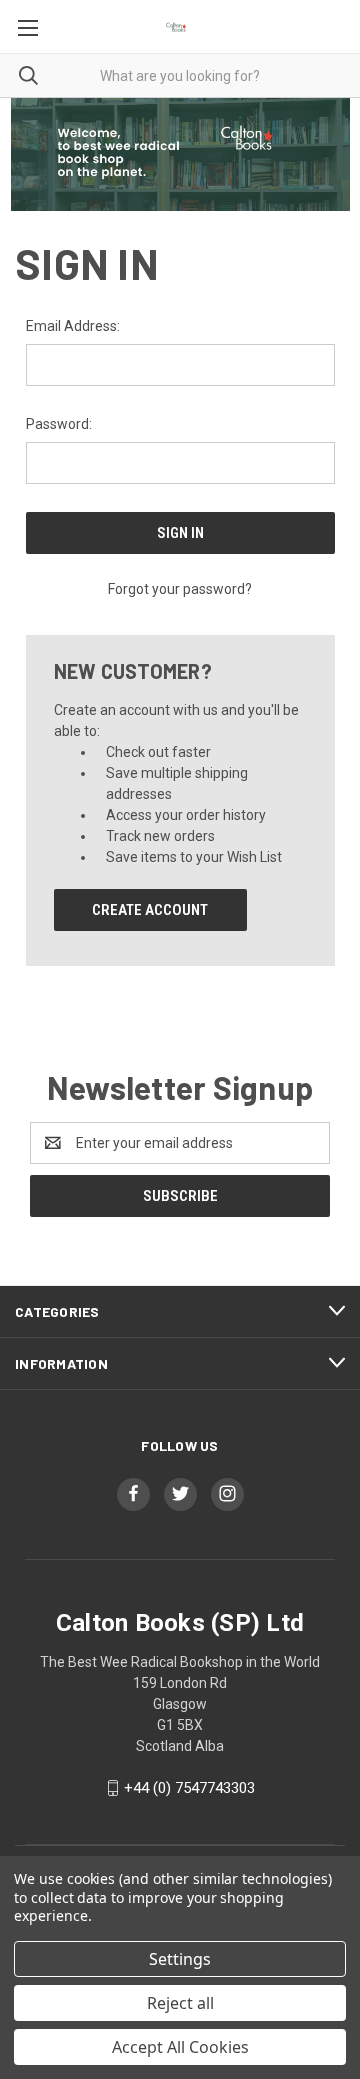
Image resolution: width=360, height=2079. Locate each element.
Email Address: (73, 326)
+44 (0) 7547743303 (189, 1788)
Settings (180, 1959)
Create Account (150, 910)
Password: (59, 424)
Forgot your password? (180, 589)
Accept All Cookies (180, 2047)
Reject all (180, 2003)
